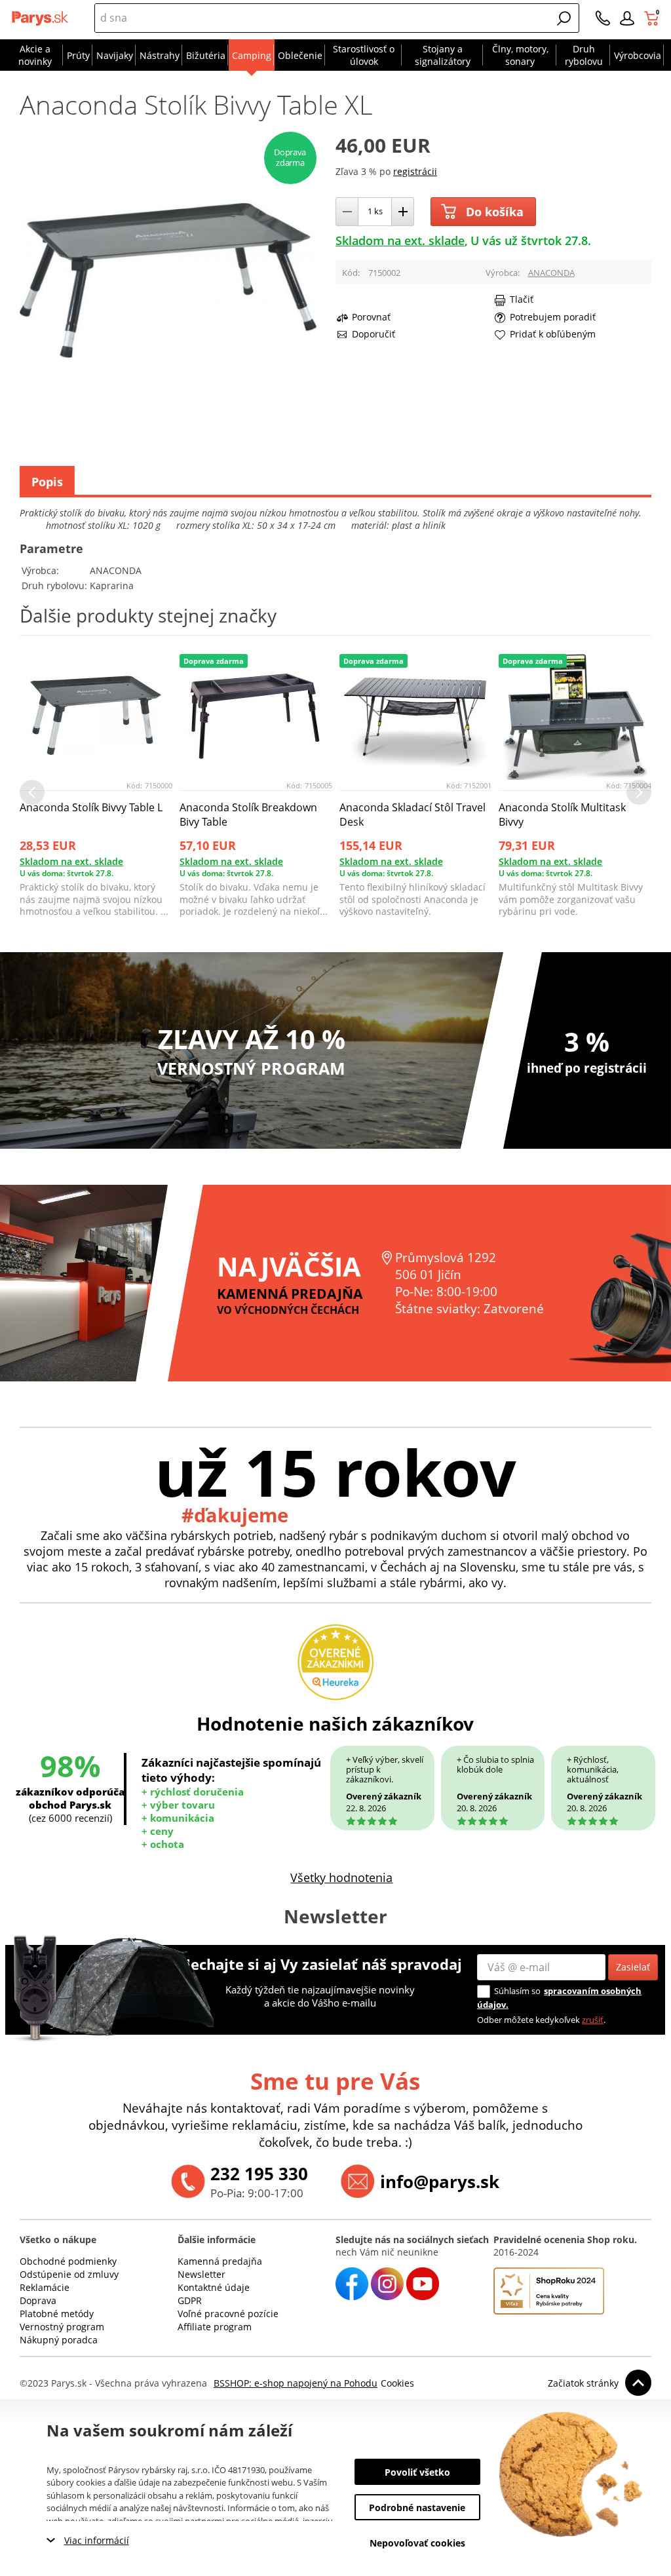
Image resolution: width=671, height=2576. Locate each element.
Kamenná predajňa (220, 2261)
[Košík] (653, 18)
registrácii (415, 171)
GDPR (190, 2300)
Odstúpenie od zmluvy (69, 2274)
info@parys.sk (440, 2182)
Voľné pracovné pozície (228, 2314)
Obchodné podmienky (68, 2261)
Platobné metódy (57, 2314)
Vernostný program (62, 2327)
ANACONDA (551, 273)
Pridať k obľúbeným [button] (553, 334)
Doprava (38, 2300)
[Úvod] (41, 18)
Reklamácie (45, 2287)
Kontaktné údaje (214, 2287)
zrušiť (593, 2020)
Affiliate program (215, 2327)
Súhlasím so (517, 1991)
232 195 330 (259, 2174)
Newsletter (201, 2274)
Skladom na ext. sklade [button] (400, 240)
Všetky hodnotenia (341, 1877)
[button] (564, 18)
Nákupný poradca (59, 2340)
